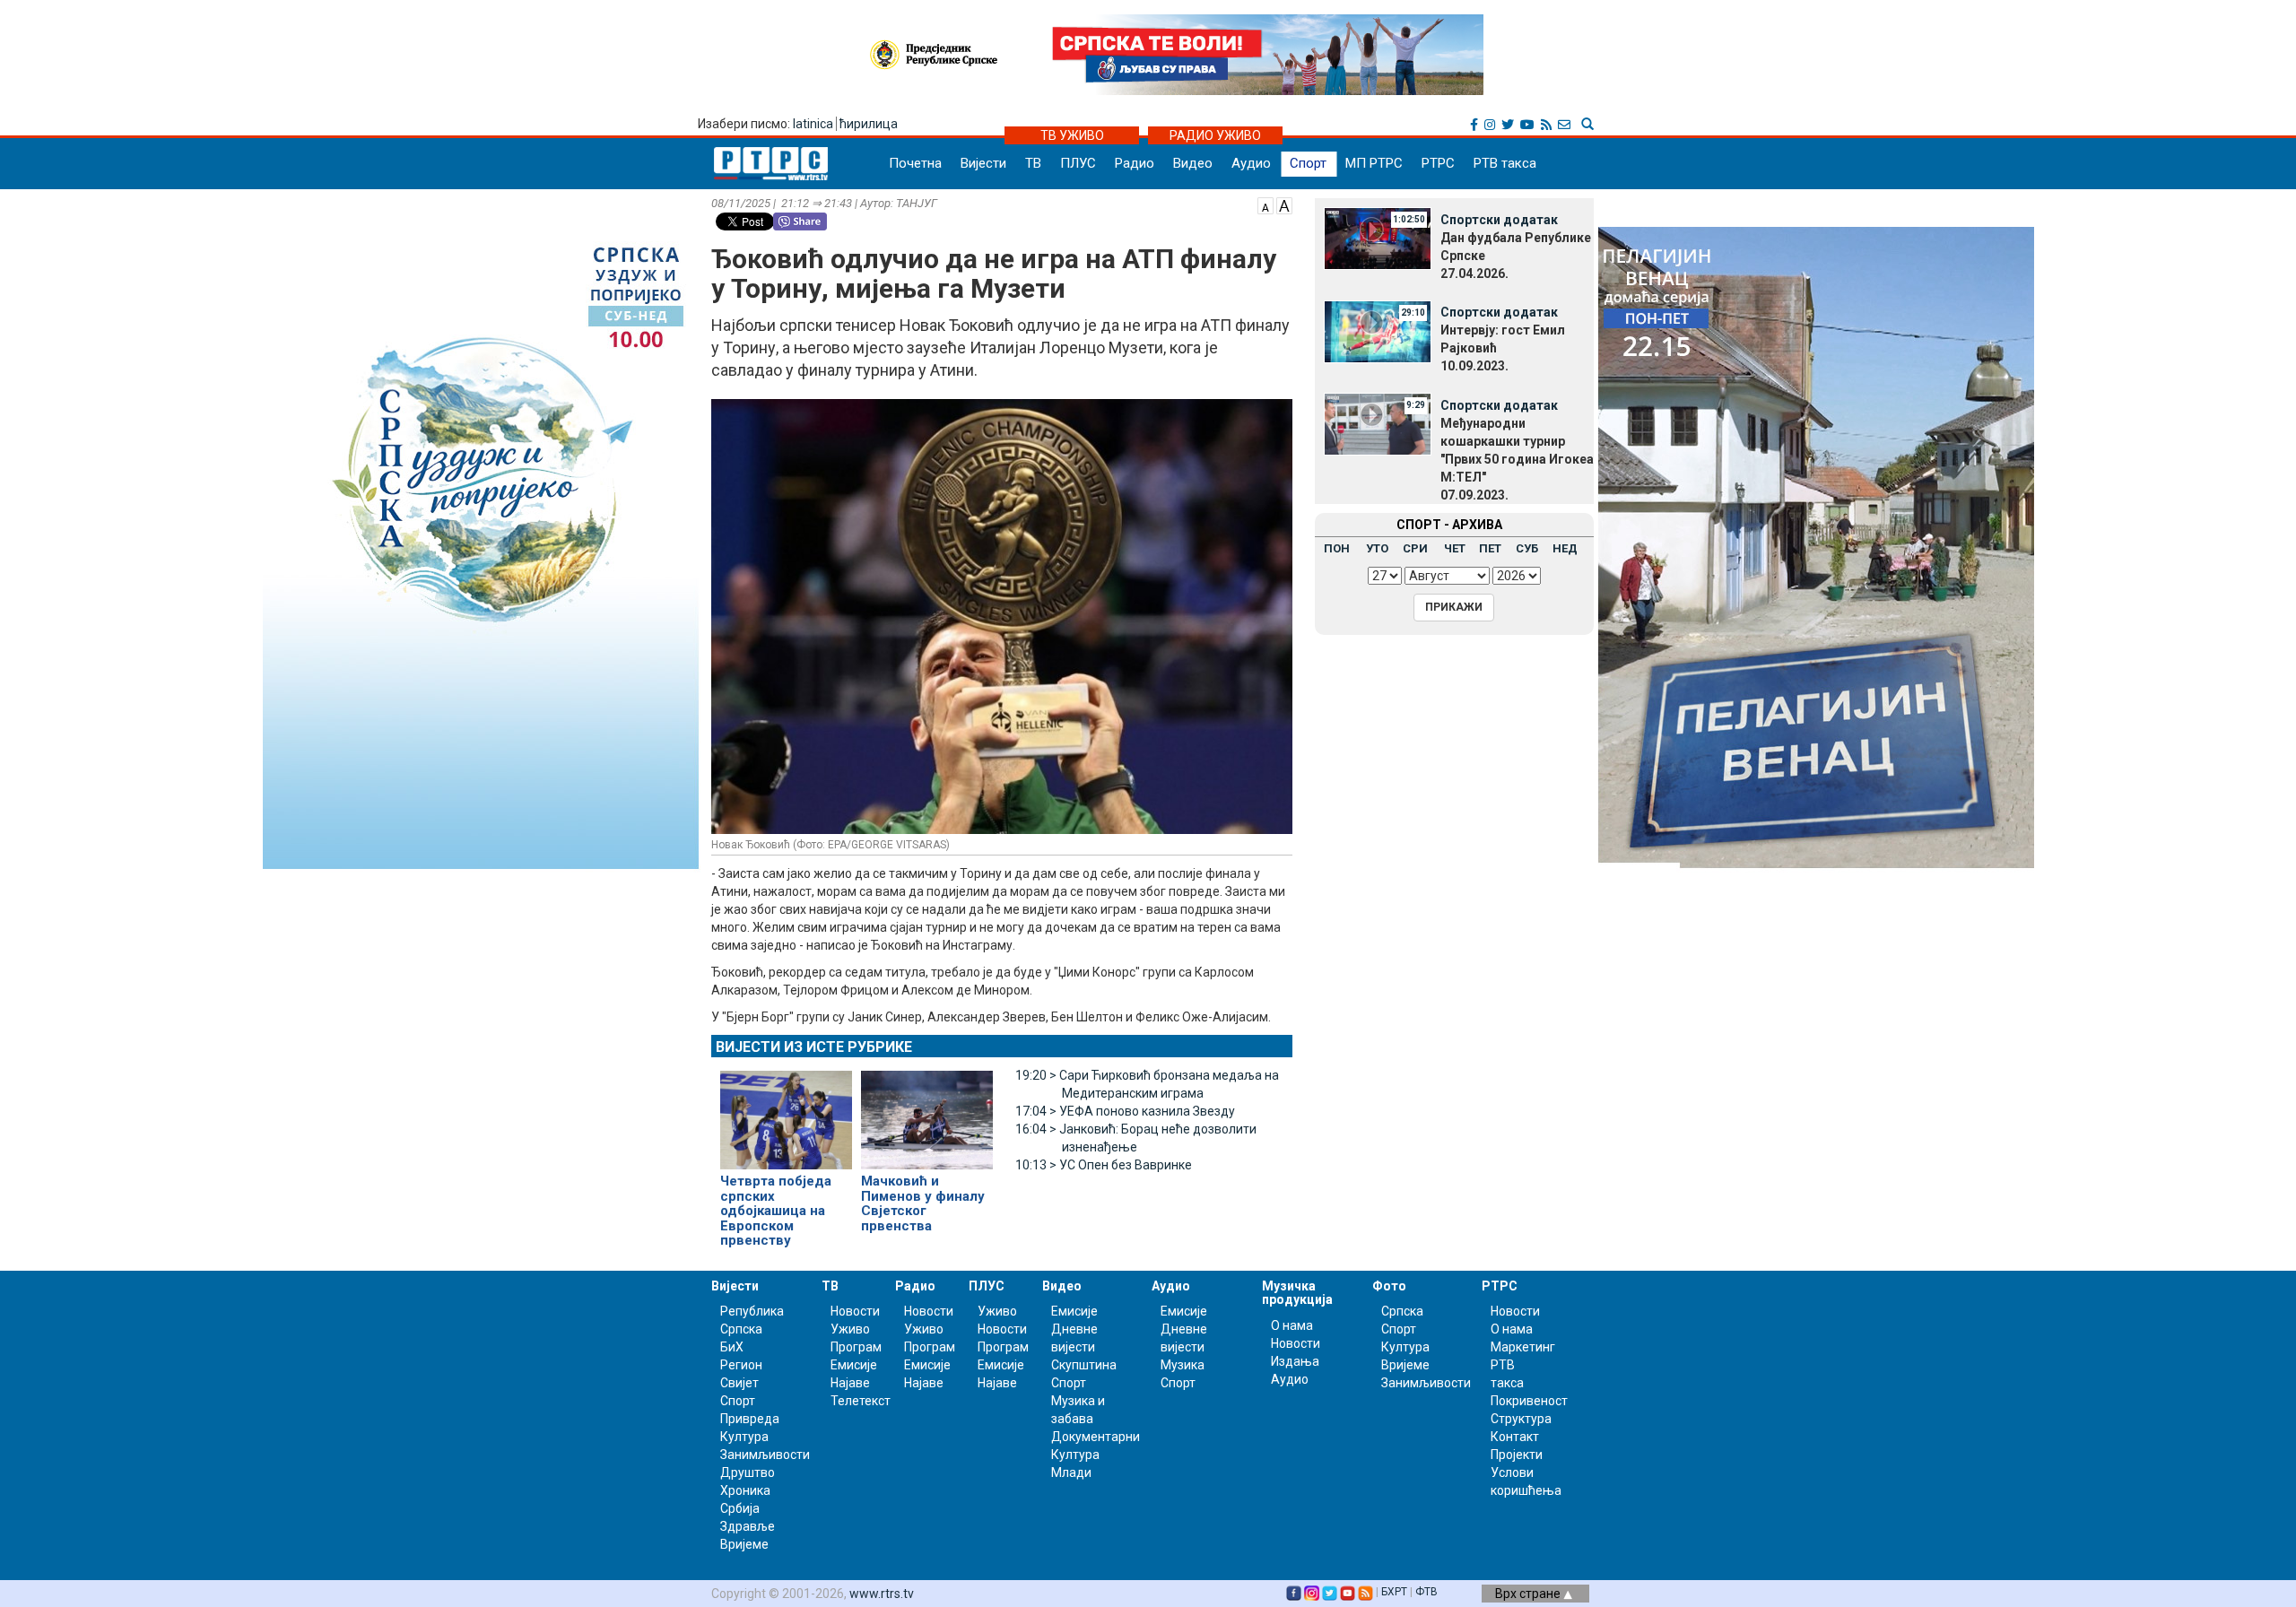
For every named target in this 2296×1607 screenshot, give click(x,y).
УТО (1377, 548)
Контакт (1515, 1437)
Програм (856, 1347)
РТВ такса (1505, 163)
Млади (1071, 1472)
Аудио (1251, 163)
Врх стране (1529, 1594)
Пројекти (1517, 1455)
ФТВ (1426, 1592)
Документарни (1096, 1437)
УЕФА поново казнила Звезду (1125, 1111)
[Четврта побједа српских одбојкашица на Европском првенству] (786, 1113)
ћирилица (869, 124)
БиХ (732, 1347)
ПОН (1337, 548)
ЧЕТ (1455, 548)
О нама (1292, 1325)
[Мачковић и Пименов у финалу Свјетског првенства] (927, 1113)
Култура (744, 1437)
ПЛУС (1078, 163)
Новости (855, 1311)
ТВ (1033, 163)
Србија (740, 1508)
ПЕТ (1490, 548)
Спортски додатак (1499, 220)
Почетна (915, 163)
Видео (1193, 163)
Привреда (750, 1419)
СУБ (1527, 548)
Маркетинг (1523, 1347)
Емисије (854, 1365)
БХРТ (1394, 1592)
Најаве (850, 1383)
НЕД (1565, 548)
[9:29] (1378, 423)
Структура (1521, 1419)
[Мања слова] (1265, 204)
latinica (813, 124)
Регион (741, 1365)
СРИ (1415, 548)
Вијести (983, 163)
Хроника (745, 1490)
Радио (1135, 163)
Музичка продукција (1297, 1293)
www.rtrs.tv (882, 1594)
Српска (1402, 1311)
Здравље (748, 1526)
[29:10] (1378, 330)
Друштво (748, 1472)
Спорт (1308, 163)
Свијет (739, 1383)
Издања (1295, 1361)
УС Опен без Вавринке (1104, 1165)
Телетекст (861, 1401)
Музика (1183, 1365)
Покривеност (1529, 1401)
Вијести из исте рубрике (814, 1047)
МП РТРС (1374, 163)
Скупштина (1084, 1365)
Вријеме (744, 1544)
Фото (1389, 1286)
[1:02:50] (1378, 238)
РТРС (1438, 163)
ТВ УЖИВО (1072, 135)
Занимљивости (765, 1455)
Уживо (850, 1329)
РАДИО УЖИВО (1215, 135)
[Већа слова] (1284, 204)
